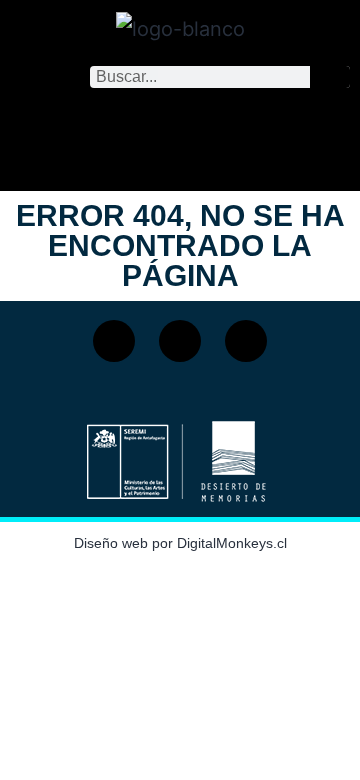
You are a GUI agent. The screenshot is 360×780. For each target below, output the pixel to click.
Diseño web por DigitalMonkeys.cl (180, 543)
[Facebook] (114, 341)
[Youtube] (246, 341)
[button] (180, 134)
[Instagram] (180, 341)
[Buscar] (330, 77)
